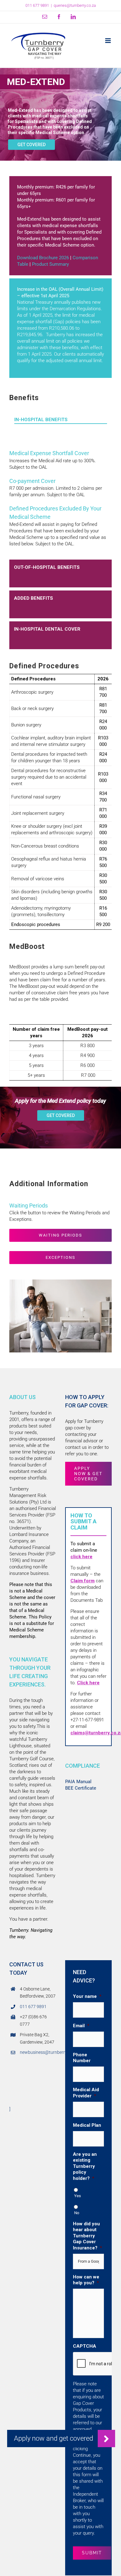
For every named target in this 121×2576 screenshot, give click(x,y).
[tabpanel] (60, 501)
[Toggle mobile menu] (108, 41)
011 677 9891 (33, 2007)
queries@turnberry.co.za (75, 5)
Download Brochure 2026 (43, 258)
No (77, 2213)
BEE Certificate (81, 1788)
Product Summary (50, 264)
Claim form (83, 1581)
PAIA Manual (78, 1782)
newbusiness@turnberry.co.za (38, 2052)
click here (81, 1557)
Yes (78, 2196)
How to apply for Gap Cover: (87, 1401)
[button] (106, 2439)
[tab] (60, 426)
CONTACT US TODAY (26, 1969)
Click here (88, 1683)
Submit (92, 2553)
